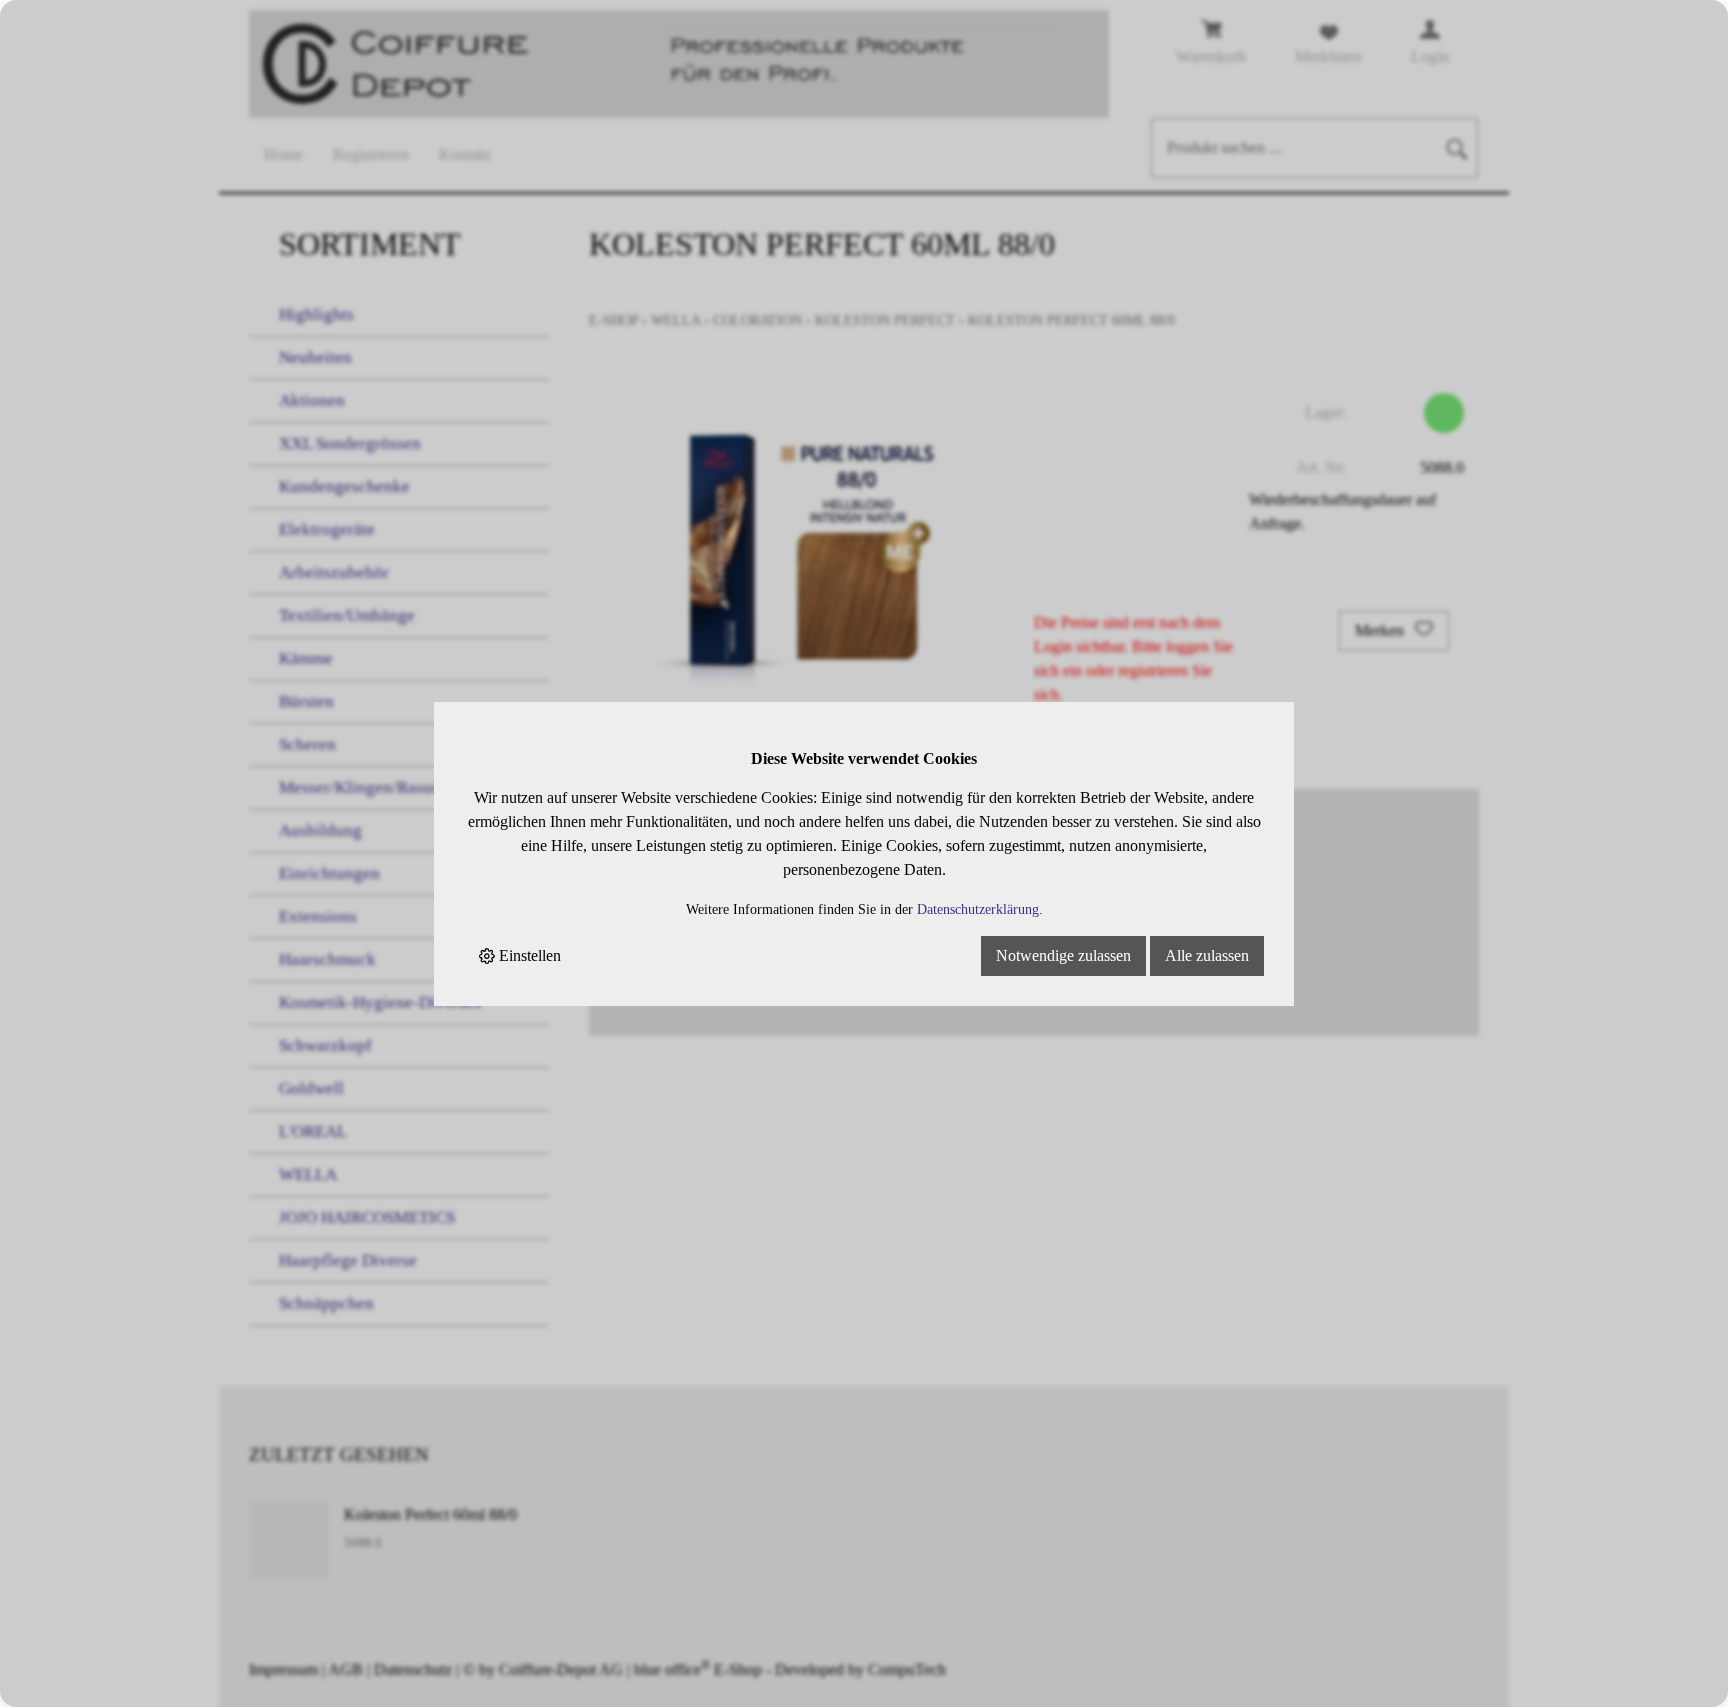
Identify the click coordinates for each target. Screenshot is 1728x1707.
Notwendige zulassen (1063, 955)
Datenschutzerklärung (978, 909)
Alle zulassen (1207, 955)
